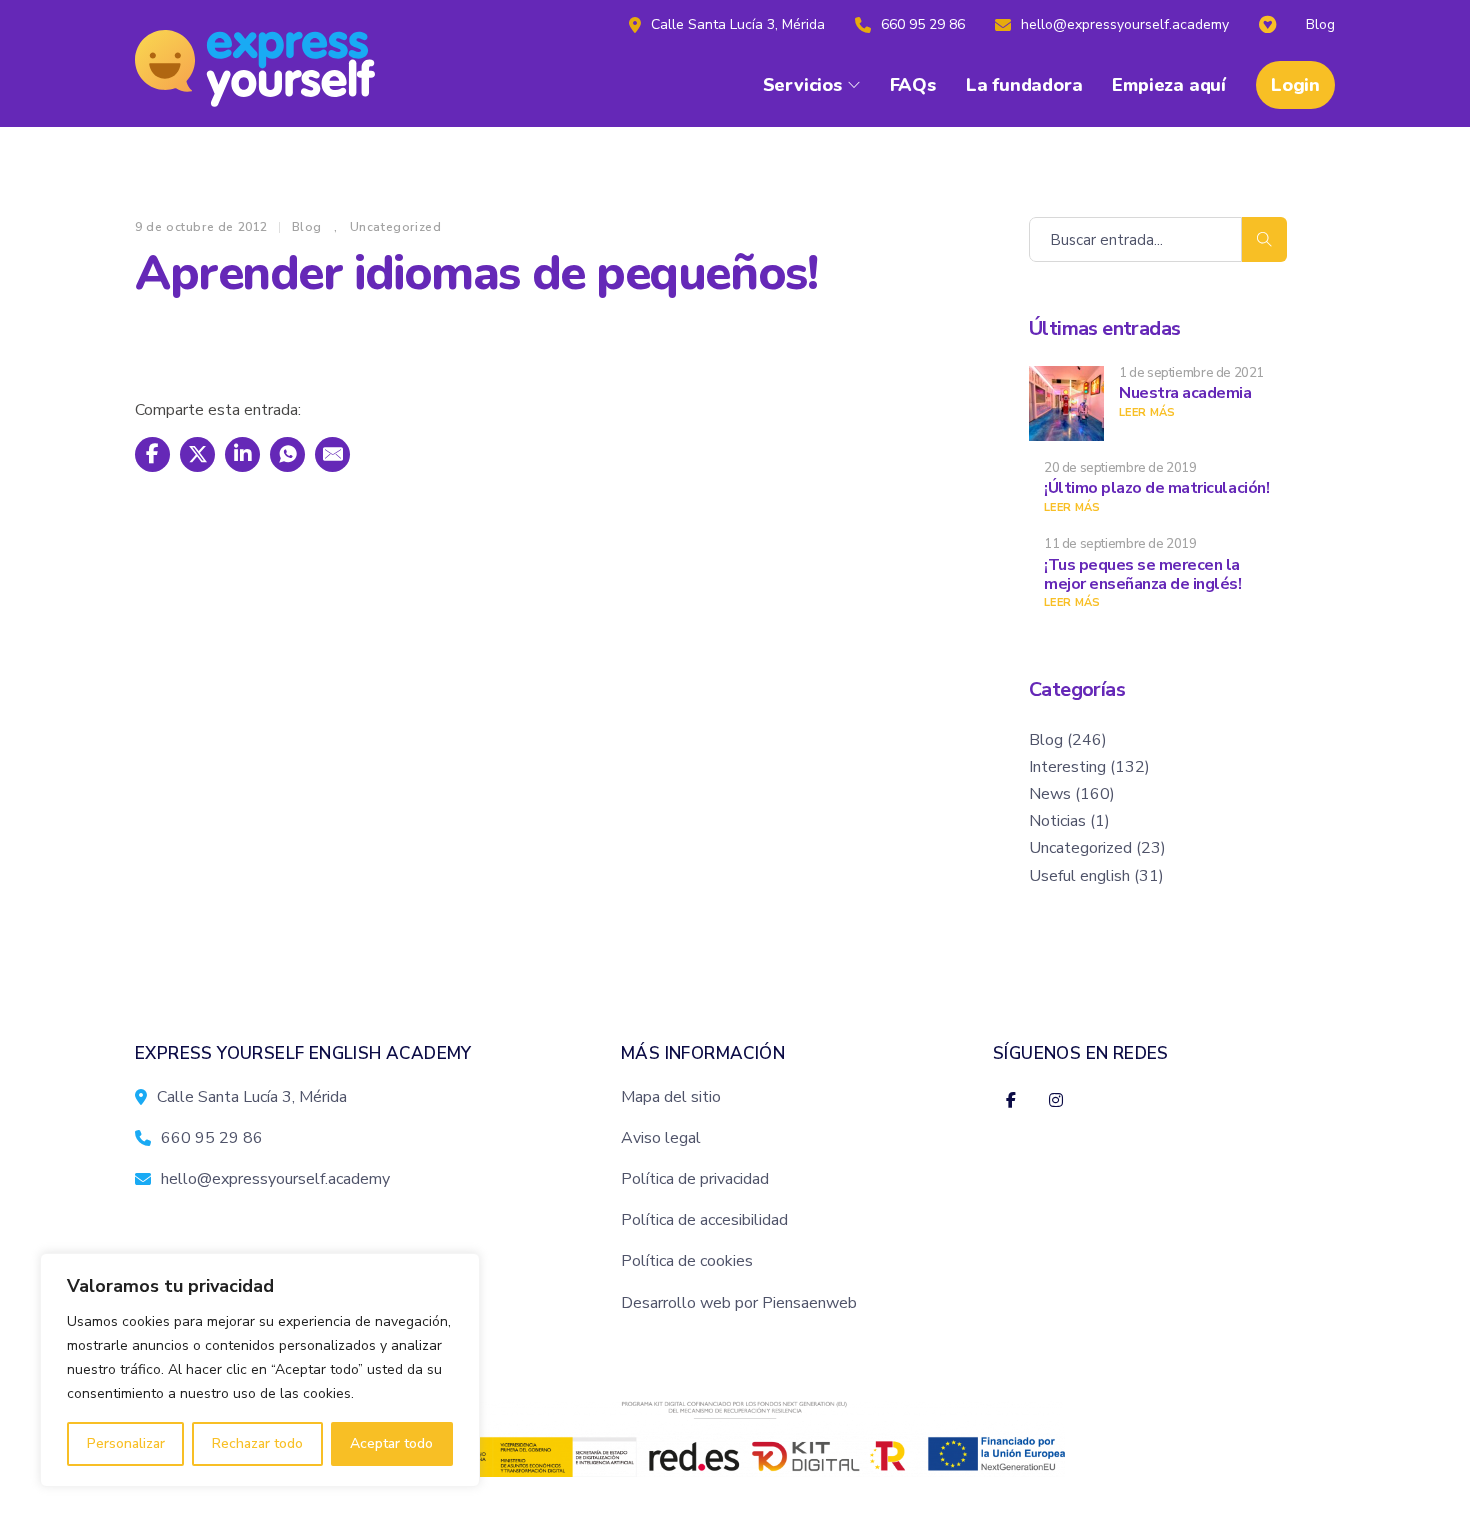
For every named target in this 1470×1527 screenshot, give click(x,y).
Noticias (1057, 821)
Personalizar (126, 1443)
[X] (197, 454)
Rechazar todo (257, 1443)
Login (1295, 85)
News (1050, 794)
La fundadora (1024, 85)
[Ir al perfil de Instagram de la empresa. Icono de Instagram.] (1055, 1101)
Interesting (1067, 767)
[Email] (332, 454)
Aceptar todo (391, 1443)
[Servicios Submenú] (854, 85)
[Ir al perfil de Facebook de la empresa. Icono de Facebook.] (1010, 1101)
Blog (307, 227)
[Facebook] (152, 454)
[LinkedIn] (242, 454)
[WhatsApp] (287, 454)
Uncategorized (396, 227)
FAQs (913, 85)
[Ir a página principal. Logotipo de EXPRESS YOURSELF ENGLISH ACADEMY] (270, 63)
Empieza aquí (1169, 85)
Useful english (1079, 876)
